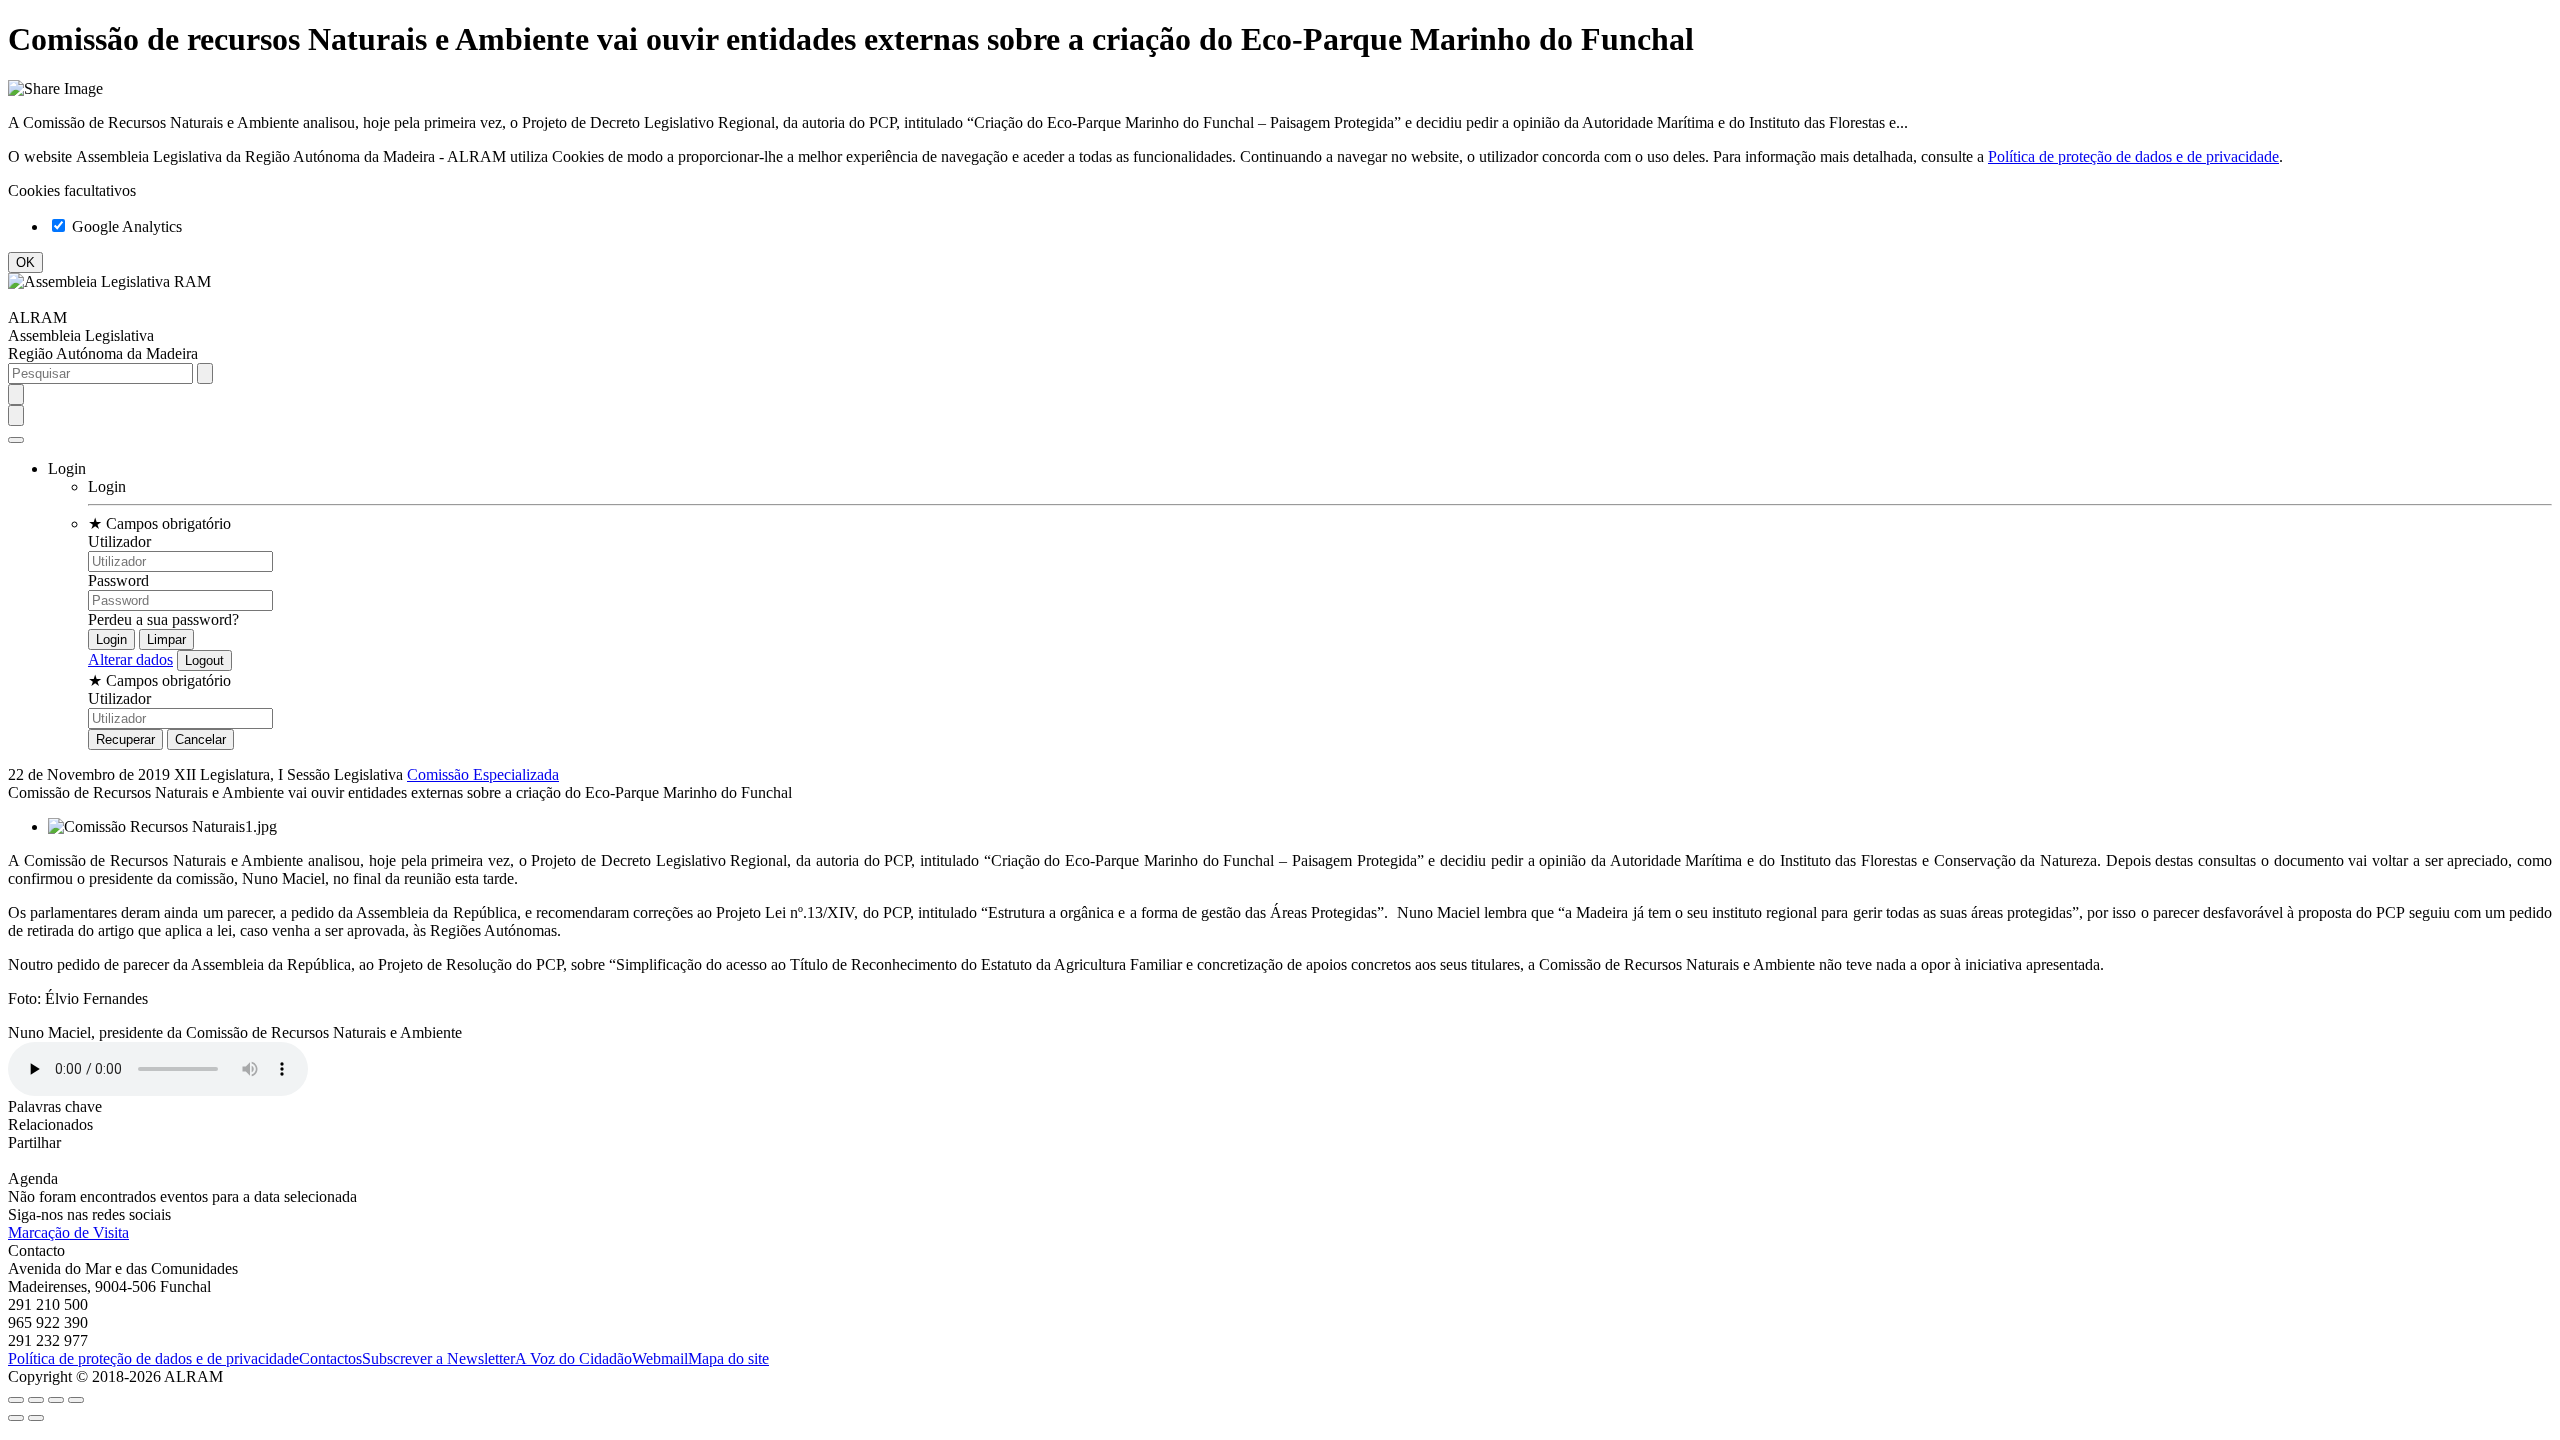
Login (107, 486)
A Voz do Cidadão (573, 1358)
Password (118, 580)
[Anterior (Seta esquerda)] (16, 1418)
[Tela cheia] (56, 1400)
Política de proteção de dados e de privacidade (2133, 156)
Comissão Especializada (483, 774)
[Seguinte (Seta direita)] (36, 1418)
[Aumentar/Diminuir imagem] (76, 1400)
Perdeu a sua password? (163, 619)
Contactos (330, 1358)
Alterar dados (130, 659)
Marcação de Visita (68, 1232)
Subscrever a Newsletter (438, 1358)
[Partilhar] (36, 1400)
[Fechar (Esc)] (16, 1400)
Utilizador (119, 541)
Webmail (660, 1358)
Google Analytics (125, 226)
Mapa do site (728, 1358)
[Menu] (16, 440)
